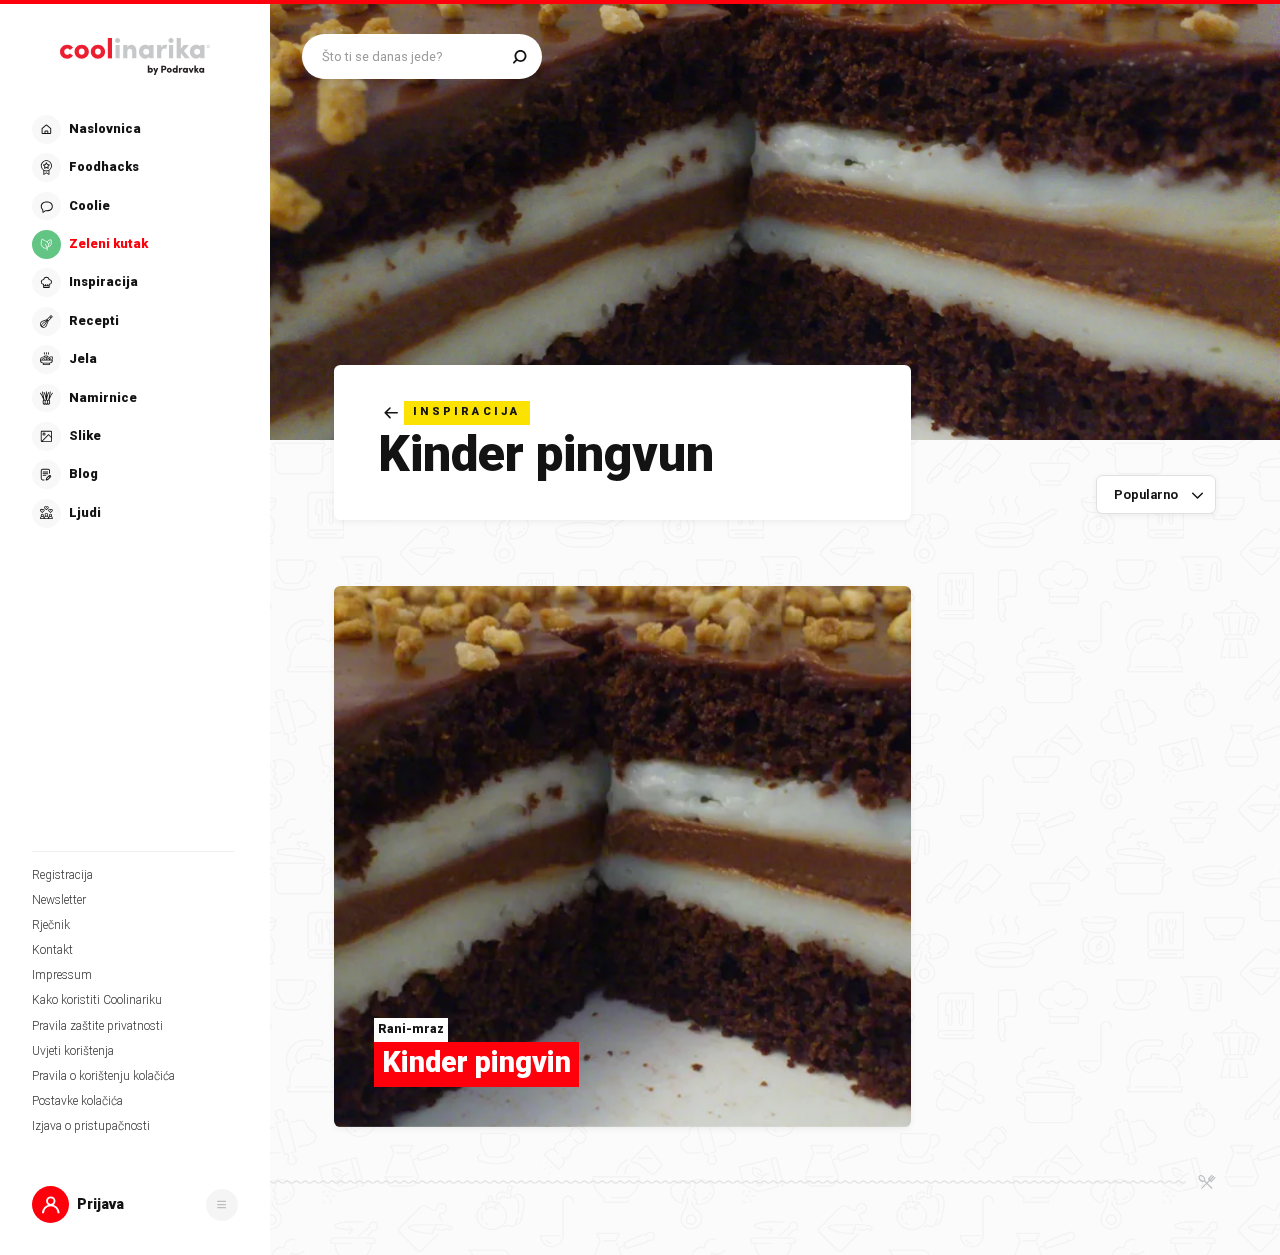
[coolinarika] (135, 52)
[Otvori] (222, 1205)
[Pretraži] (519, 56)
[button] (133, 321)
